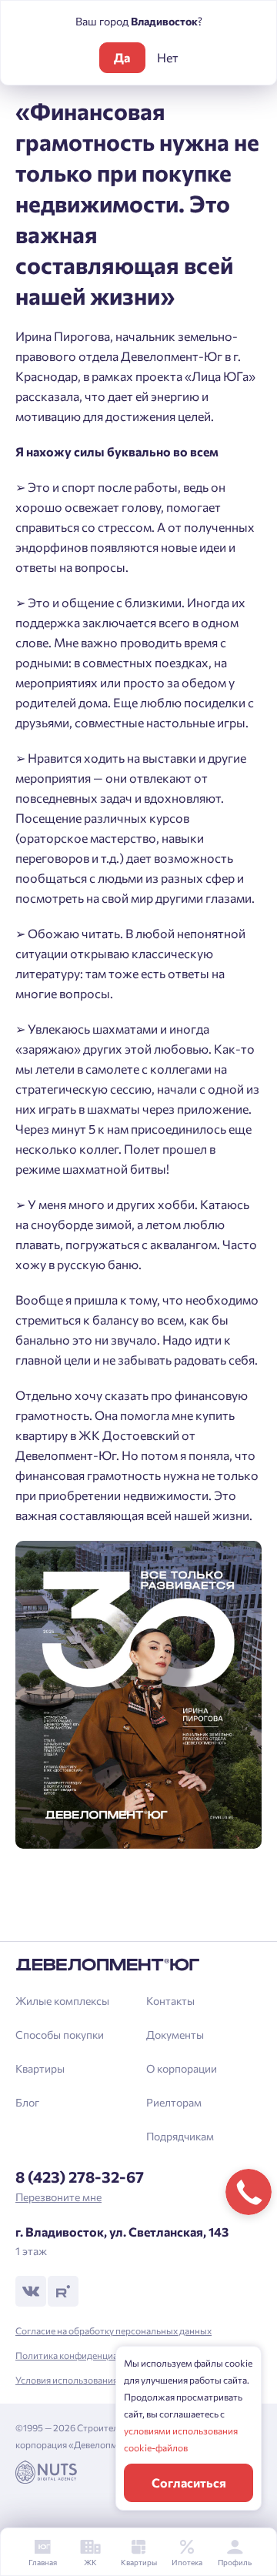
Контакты (170, 2001)
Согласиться (189, 2482)
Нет (168, 57)
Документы (175, 2035)
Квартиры (40, 2068)
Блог (27, 2102)
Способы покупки (60, 2035)
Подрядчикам (180, 2136)
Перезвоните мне (58, 2197)
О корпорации (182, 2068)
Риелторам (174, 2102)
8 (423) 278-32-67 (80, 2177)
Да (122, 57)
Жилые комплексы (62, 2001)
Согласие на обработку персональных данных (113, 2330)
